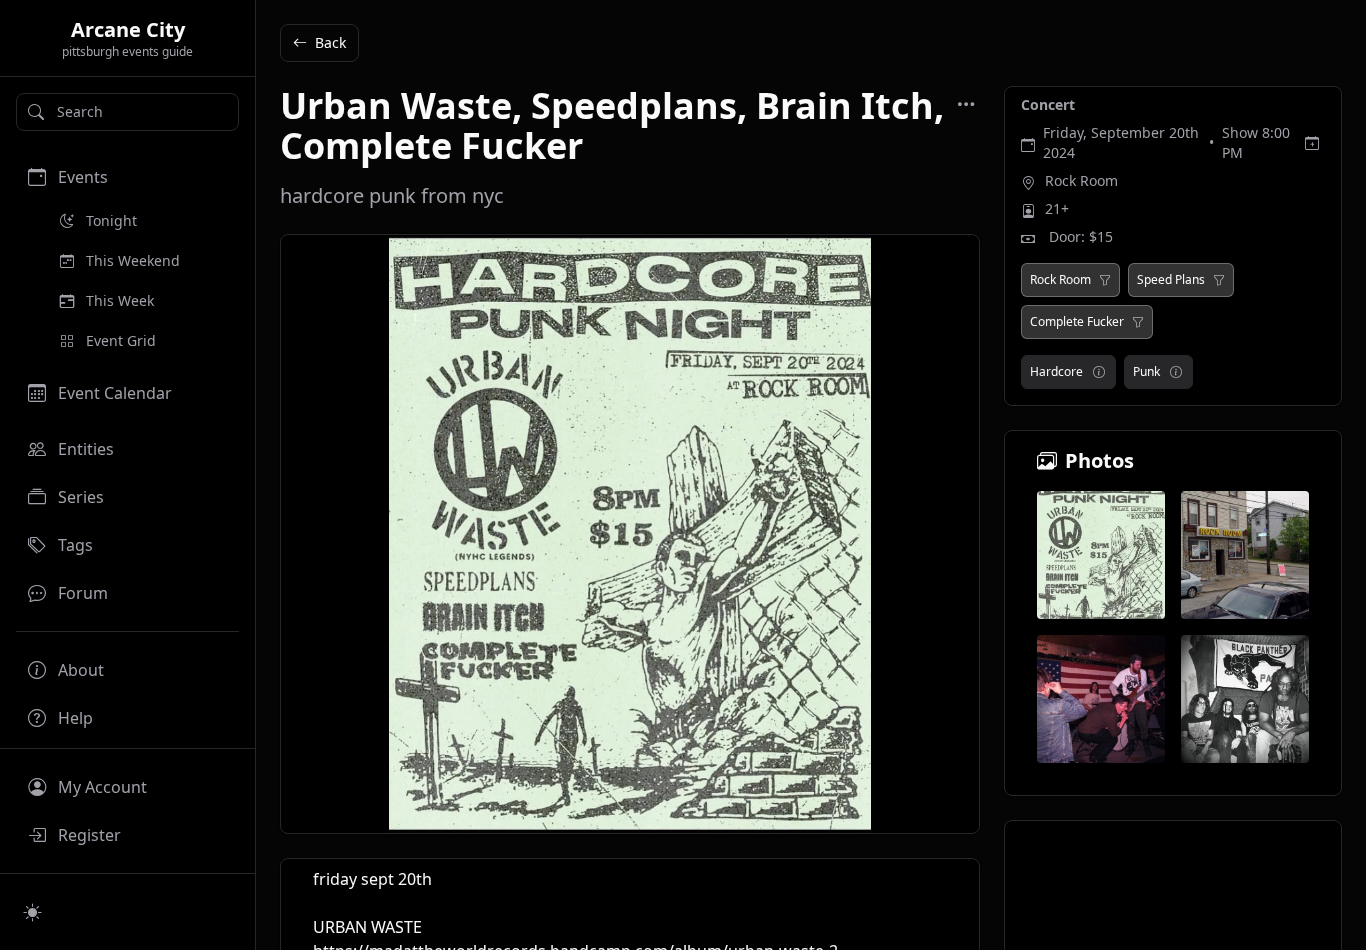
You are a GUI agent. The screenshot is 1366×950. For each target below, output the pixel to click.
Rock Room (1081, 180)
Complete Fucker (1077, 322)
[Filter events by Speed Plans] (1219, 280)
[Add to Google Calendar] (1312, 143)
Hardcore (1056, 371)
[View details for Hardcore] (1099, 372)
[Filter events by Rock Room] (1105, 280)
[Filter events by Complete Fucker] (1138, 322)
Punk (1146, 371)
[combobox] (127, 112)
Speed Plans (1171, 280)
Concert (1048, 104)
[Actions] (966, 104)
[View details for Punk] (1176, 372)
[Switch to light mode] (33, 912)
